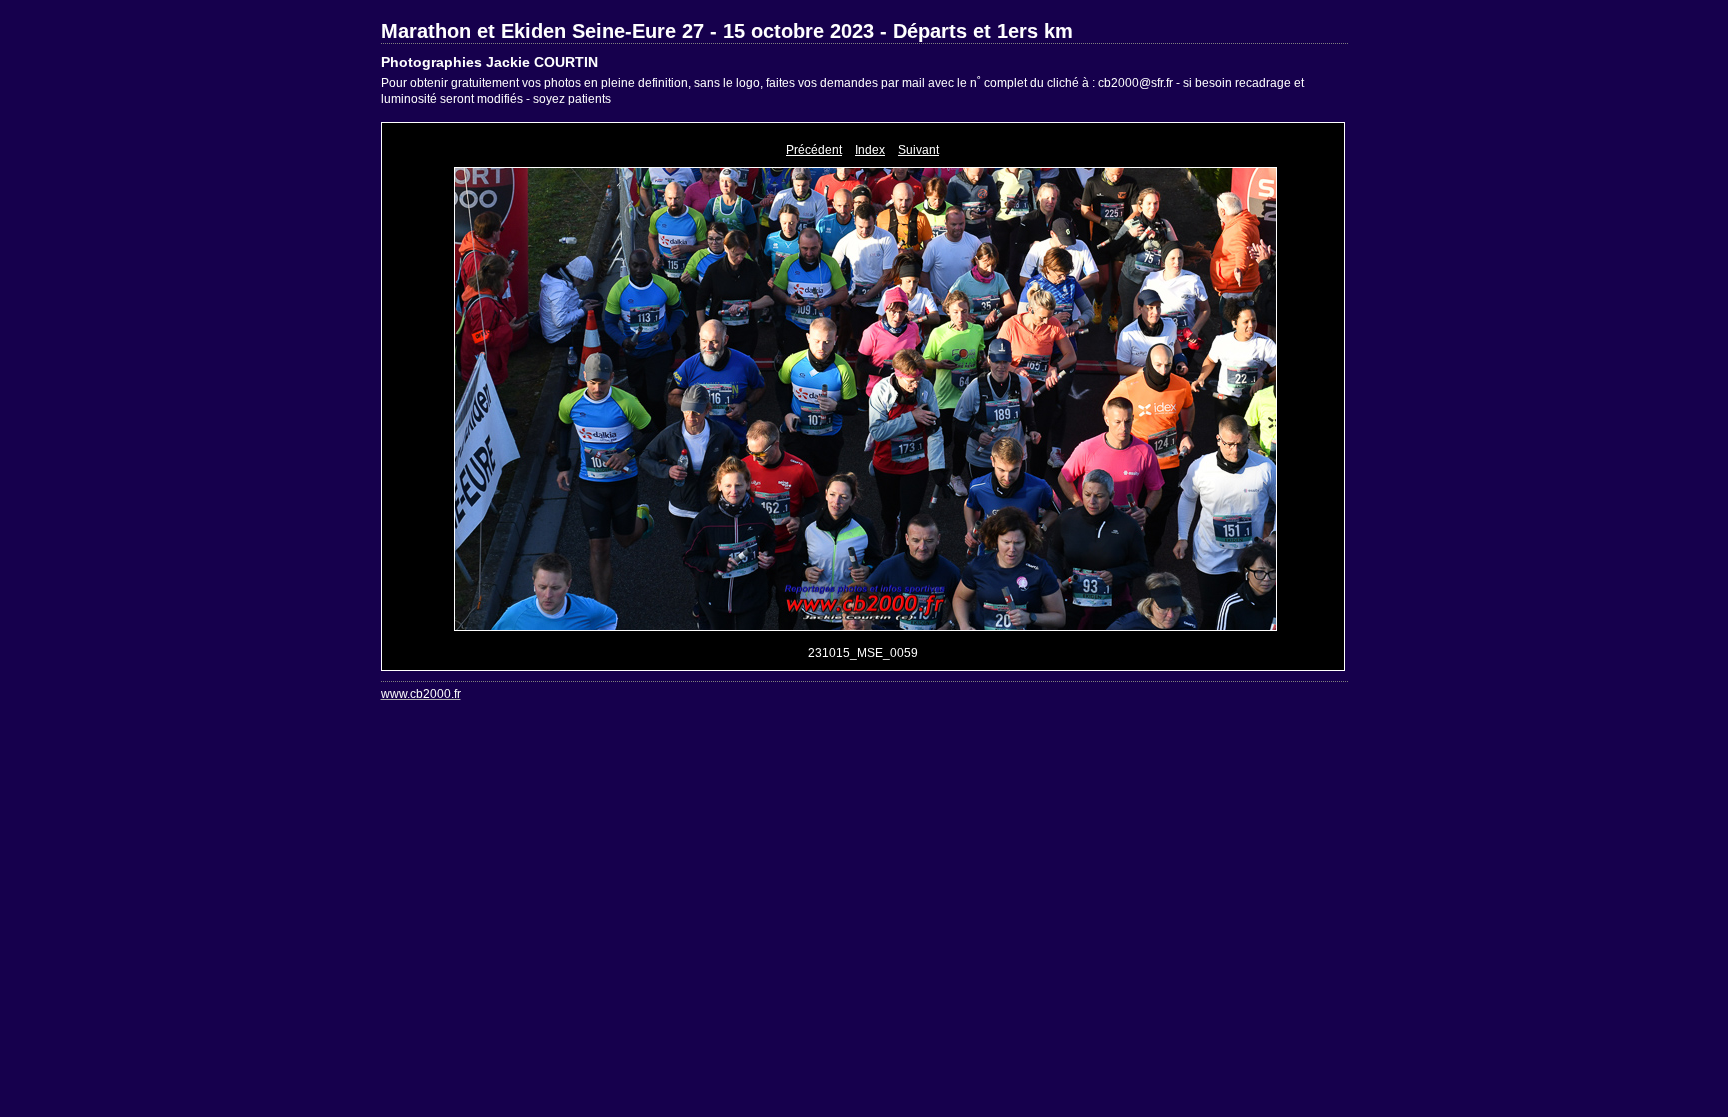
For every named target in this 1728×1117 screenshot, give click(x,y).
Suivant (918, 150)
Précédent (814, 150)
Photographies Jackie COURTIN (489, 62)
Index (870, 150)
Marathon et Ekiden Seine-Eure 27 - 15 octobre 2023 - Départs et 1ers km (727, 31)
